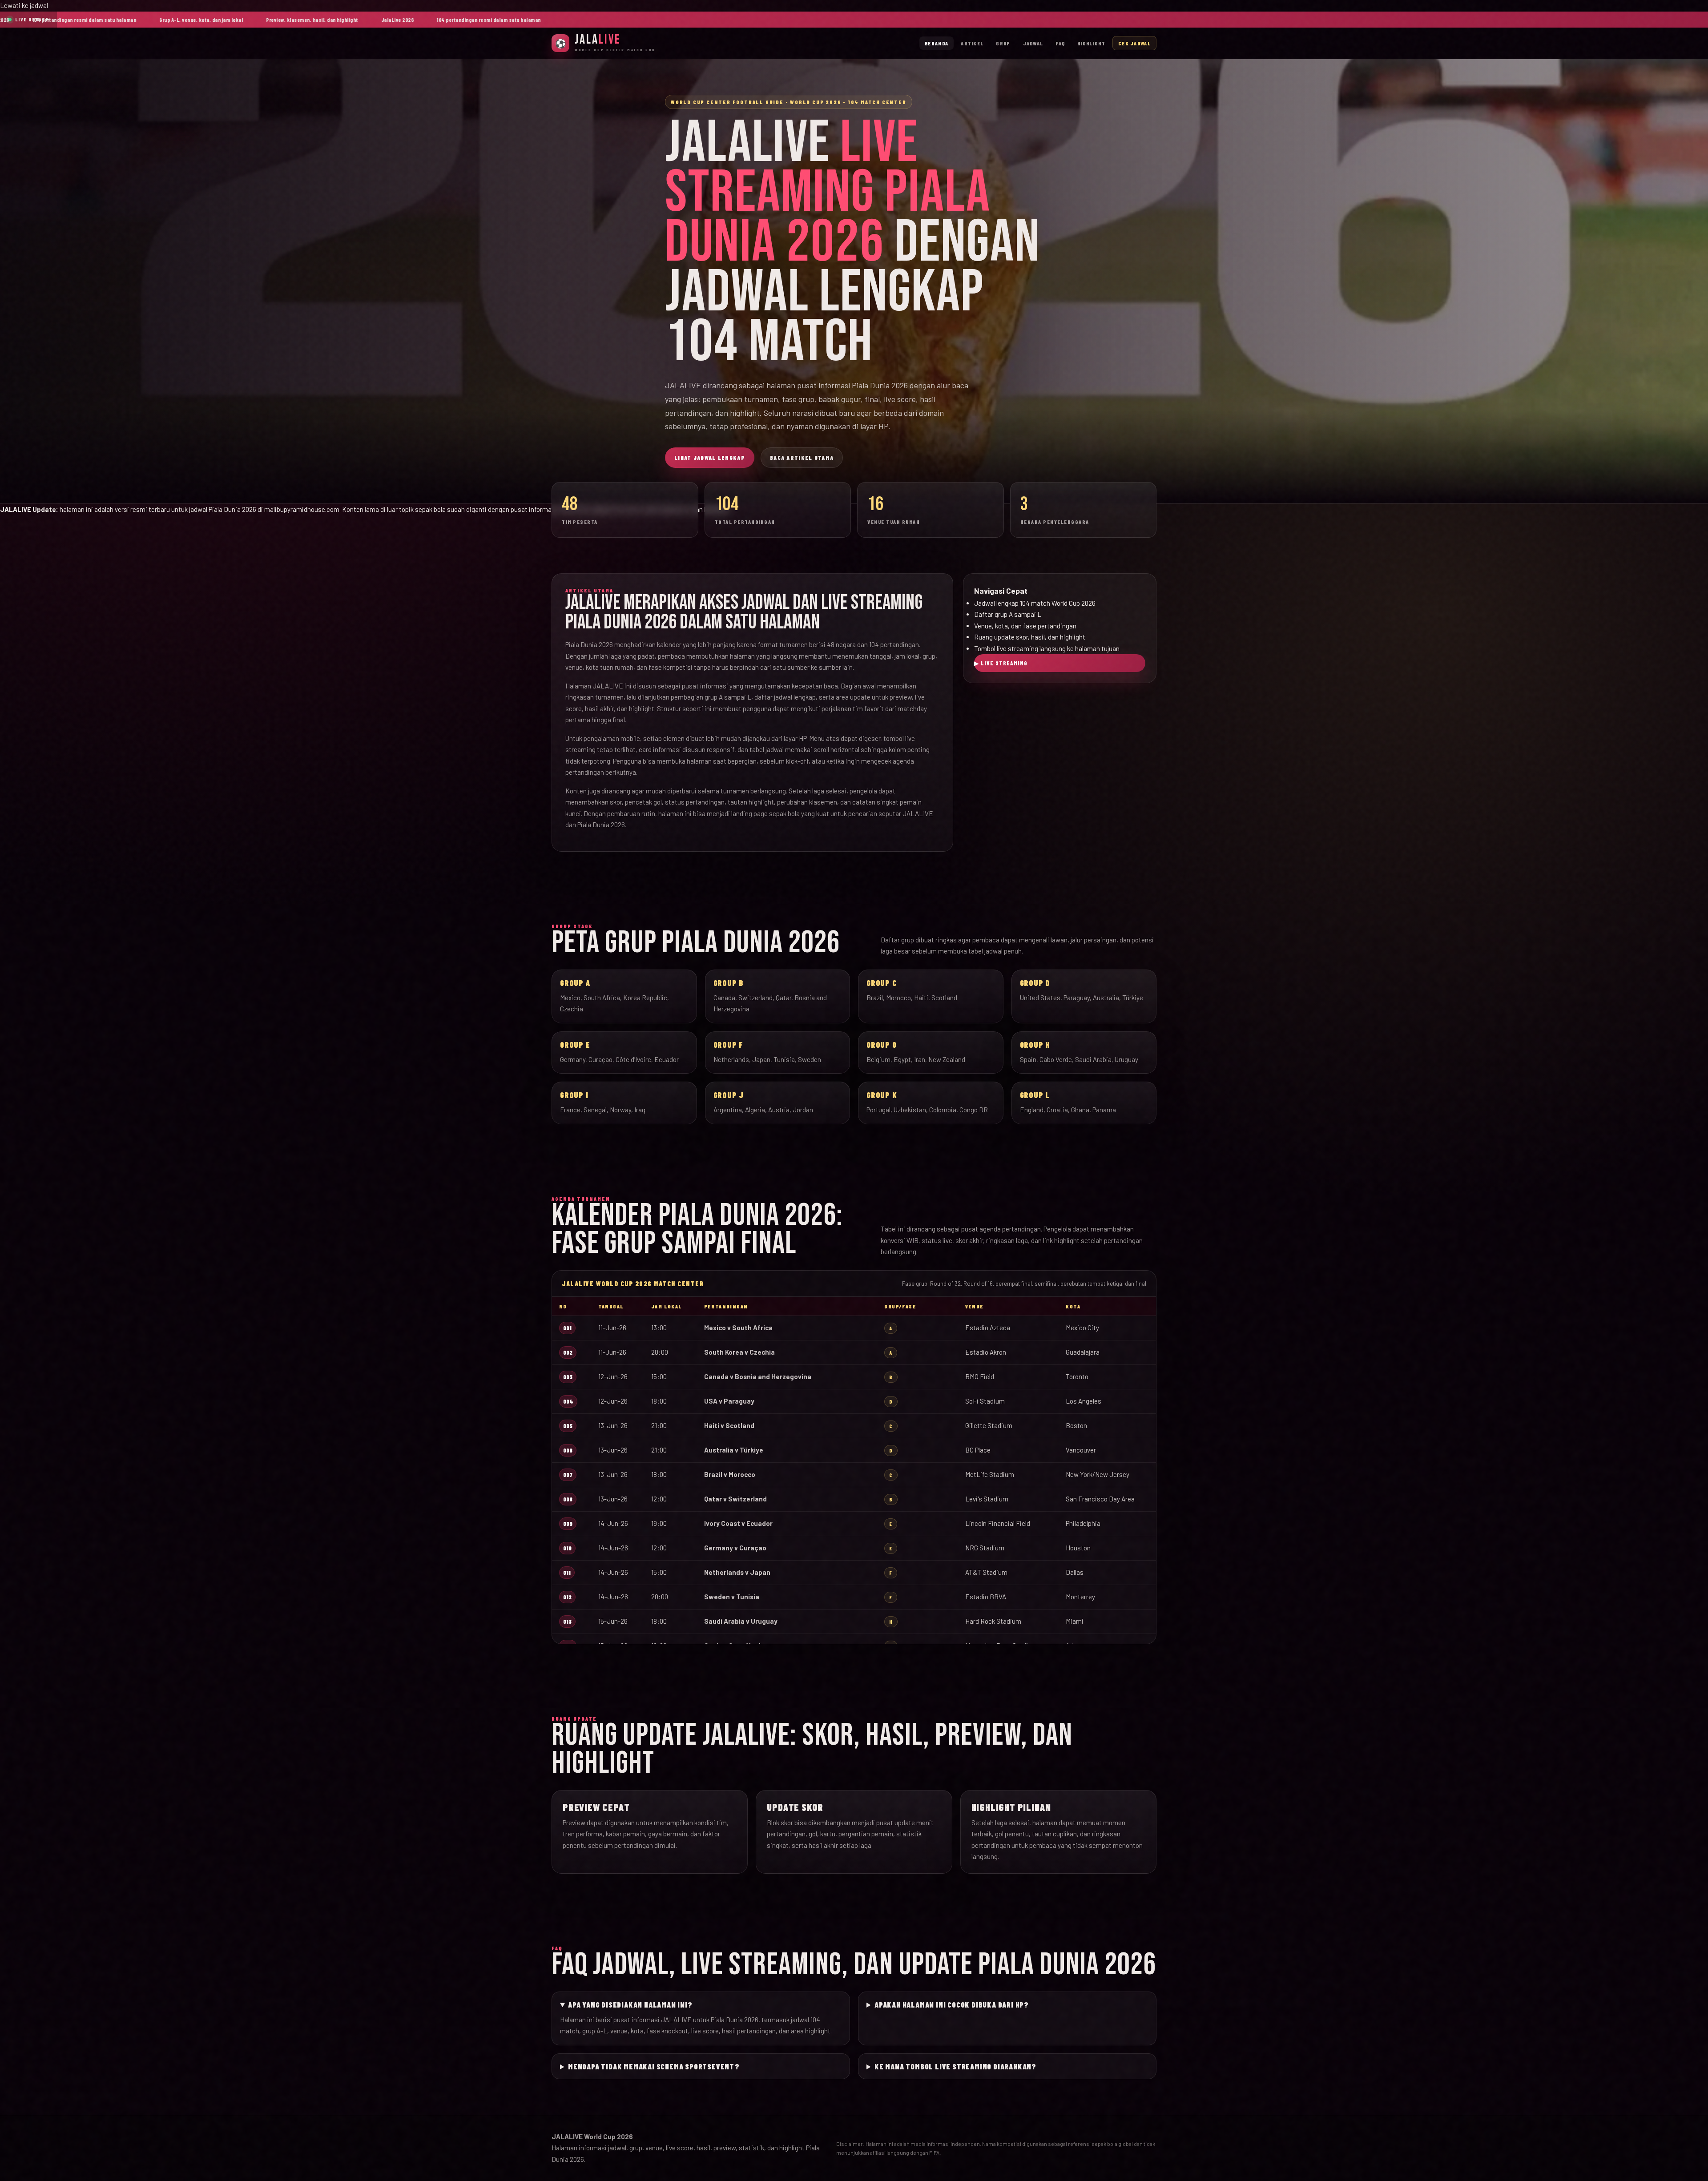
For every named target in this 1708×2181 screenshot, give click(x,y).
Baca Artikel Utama (802, 458)
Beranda (937, 43)
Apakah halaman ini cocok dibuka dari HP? (952, 2004)
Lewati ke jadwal (24, 5)
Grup (1003, 43)
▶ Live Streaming (1001, 663)
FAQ (1060, 43)
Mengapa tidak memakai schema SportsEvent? (654, 2066)
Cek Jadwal (1134, 43)
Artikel (972, 43)
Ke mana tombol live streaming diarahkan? (955, 2066)
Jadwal (1033, 43)
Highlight (1091, 43)
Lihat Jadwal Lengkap (710, 458)
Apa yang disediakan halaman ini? (630, 2004)
